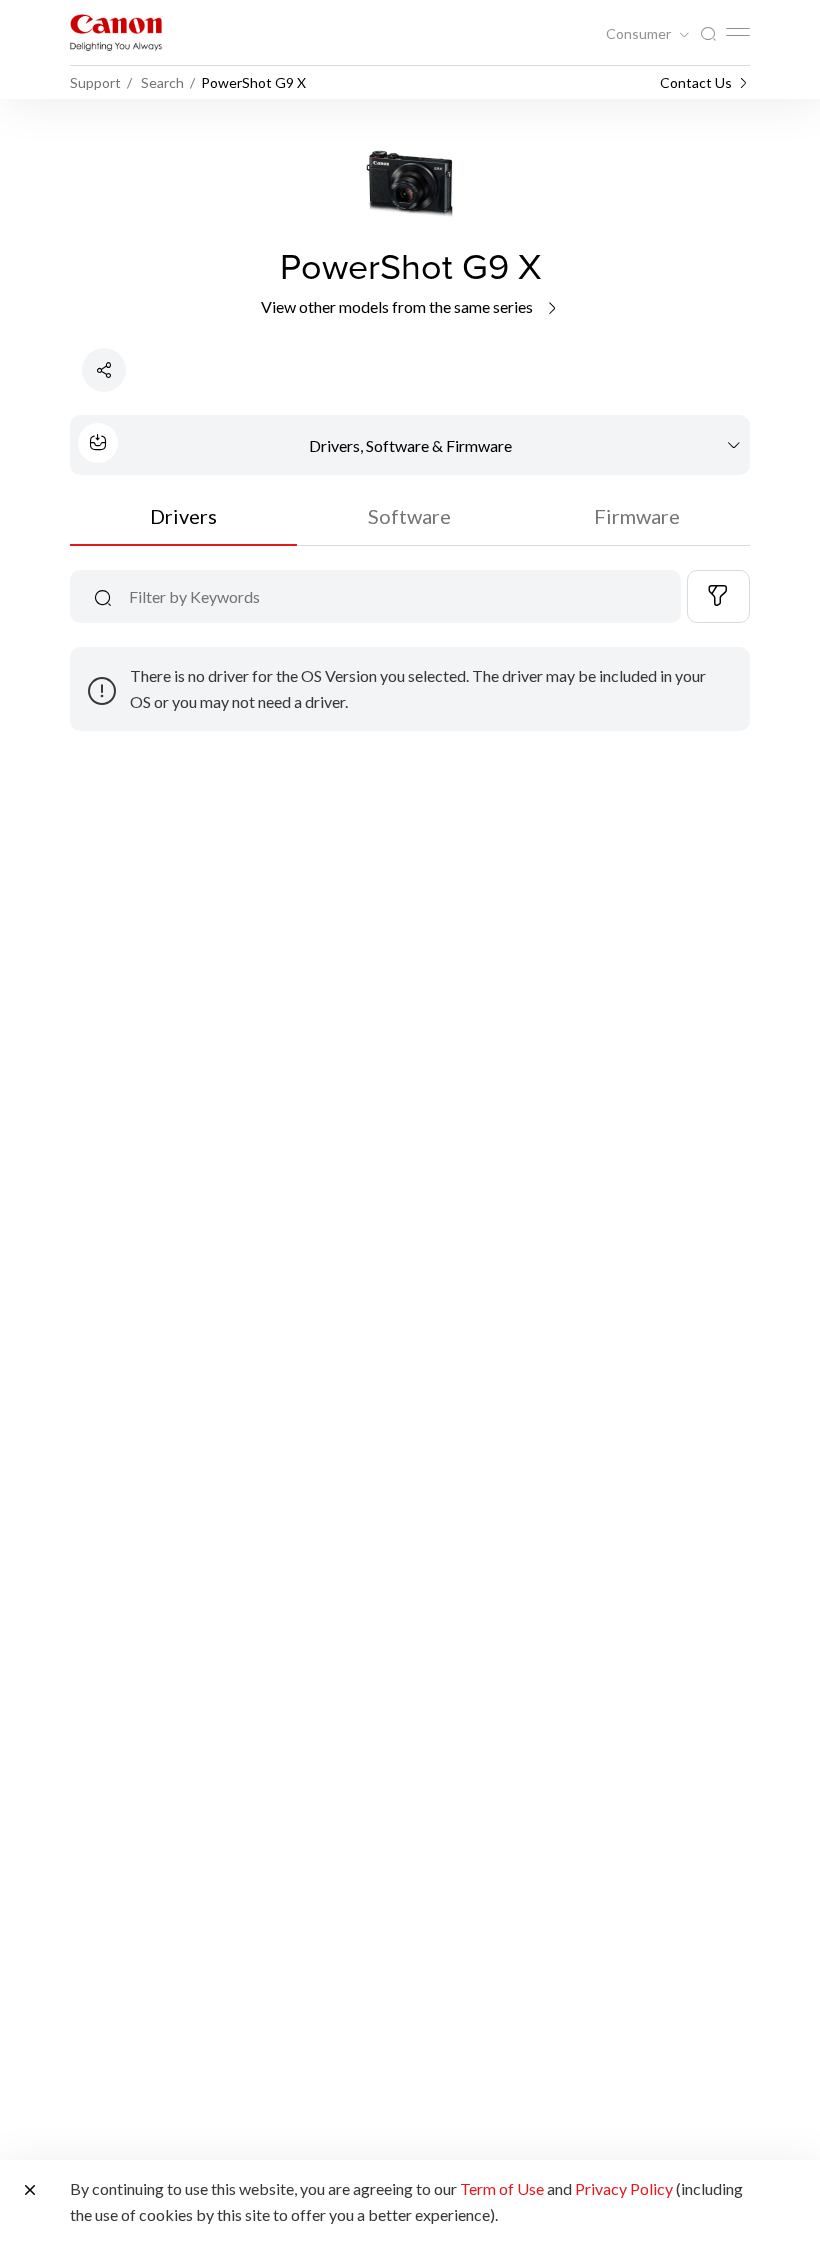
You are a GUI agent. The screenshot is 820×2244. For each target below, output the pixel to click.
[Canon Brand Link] (116, 32)
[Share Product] (104, 370)
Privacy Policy (624, 2188)
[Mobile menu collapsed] (738, 32)
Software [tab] (409, 516)
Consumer (640, 34)
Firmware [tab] (637, 516)
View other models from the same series (398, 306)
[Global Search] (708, 34)
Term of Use (502, 2188)
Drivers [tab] (183, 516)
